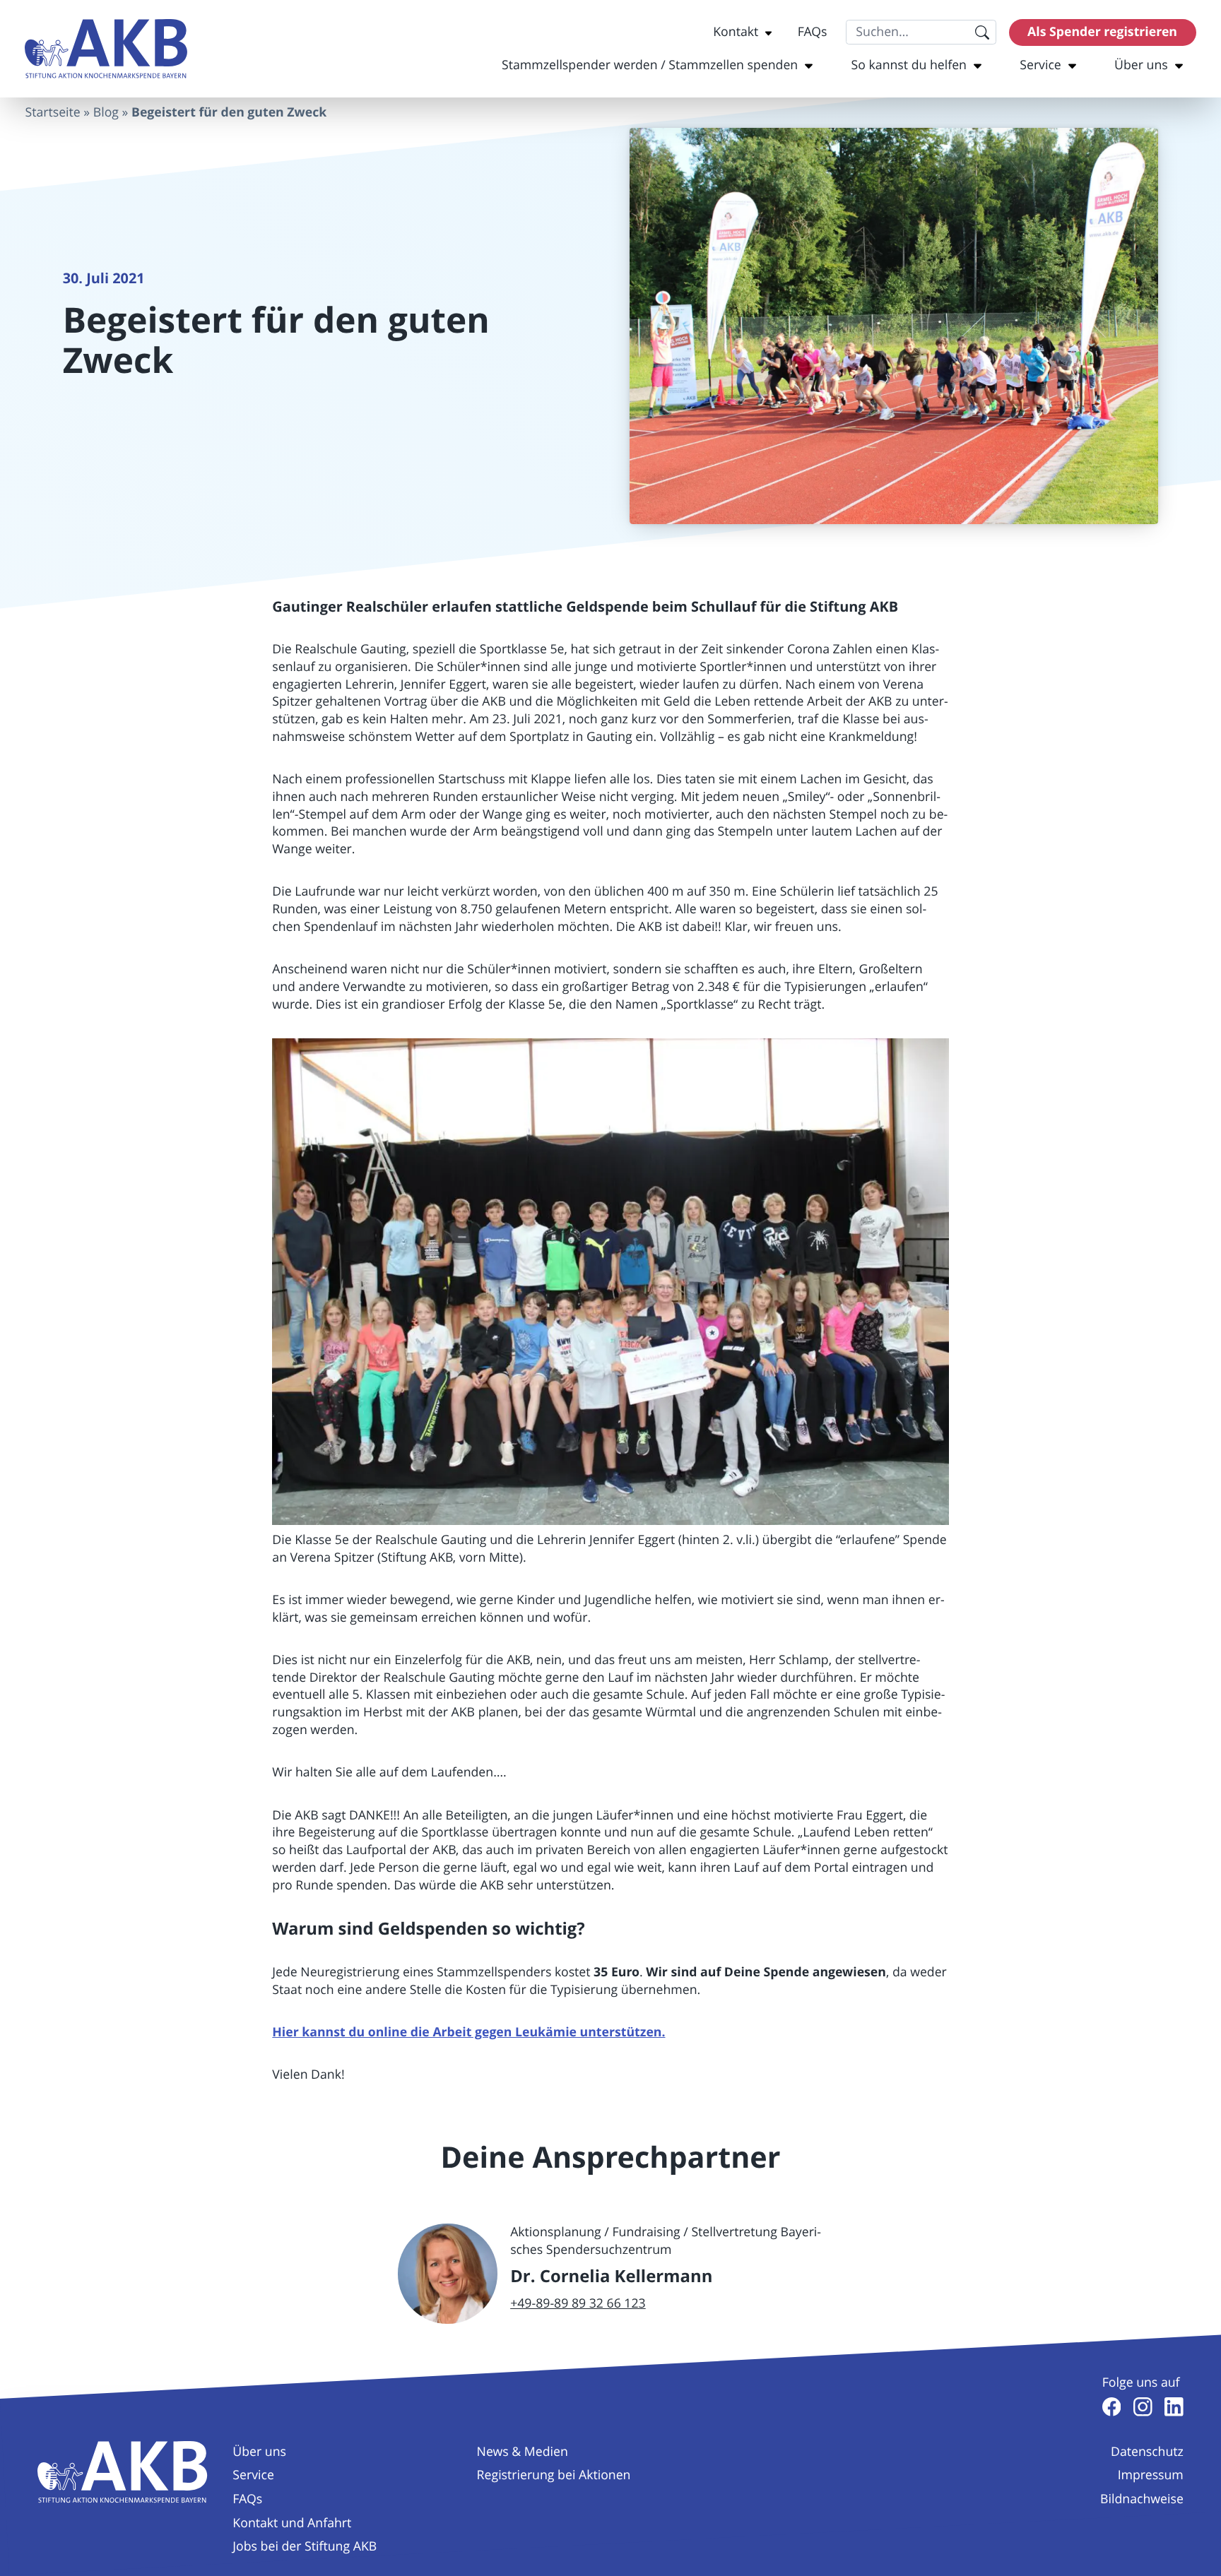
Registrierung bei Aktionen (554, 2475)
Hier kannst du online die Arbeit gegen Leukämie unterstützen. (468, 2032)
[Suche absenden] (982, 32)
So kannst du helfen (909, 65)
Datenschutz (1147, 2452)
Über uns (1141, 65)
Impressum (1151, 2475)
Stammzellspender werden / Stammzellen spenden (650, 65)
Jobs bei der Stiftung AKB (305, 2546)
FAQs (813, 32)
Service (1040, 65)
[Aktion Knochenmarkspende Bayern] (106, 49)
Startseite (52, 112)
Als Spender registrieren (1102, 31)
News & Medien (523, 2452)
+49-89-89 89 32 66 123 (578, 2303)
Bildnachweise (1142, 2499)
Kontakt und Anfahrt (292, 2523)
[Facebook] (1112, 2407)
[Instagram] (1143, 2407)
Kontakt (736, 32)
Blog (106, 112)
